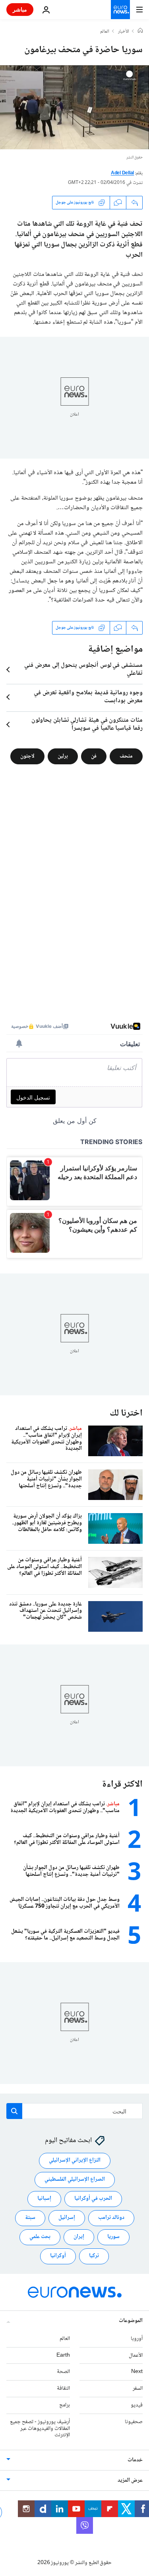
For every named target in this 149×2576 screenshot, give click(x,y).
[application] (74, 107)
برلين (63, 756)
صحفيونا (134, 2422)
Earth (63, 2355)
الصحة (63, 2372)
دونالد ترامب (111, 2218)
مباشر (20, 9)
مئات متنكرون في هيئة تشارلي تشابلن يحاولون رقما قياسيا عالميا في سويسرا (87, 725)
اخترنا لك (126, 1413)
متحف (126, 756)
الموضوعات (131, 2321)
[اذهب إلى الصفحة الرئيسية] (120, 10)
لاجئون (27, 756)
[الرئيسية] (140, 31)
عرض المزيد (130, 2480)
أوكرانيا (58, 2256)
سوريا (113, 2237)
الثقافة (63, 2389)
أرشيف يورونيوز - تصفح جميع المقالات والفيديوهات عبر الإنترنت (40, 2429)
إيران (79, 2237)
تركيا (94, 2256)
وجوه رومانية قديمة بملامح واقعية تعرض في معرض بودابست (88, 697)
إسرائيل (67, 2218)
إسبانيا (44, 2199)
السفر (138, 2389)
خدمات (135, 2460)
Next (137, 2372)
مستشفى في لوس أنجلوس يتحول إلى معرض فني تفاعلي (83, 670)
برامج (65, 2405)
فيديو (137, 2405)
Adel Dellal (122, 173)
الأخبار (124, 32)
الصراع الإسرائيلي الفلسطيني (75, 2180)
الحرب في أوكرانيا (93, 2199)
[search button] (14, 2111)
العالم (105, 32)
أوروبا (137, 2339)
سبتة (30, 2218)
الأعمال (136, 2355)
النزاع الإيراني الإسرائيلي (75, 2160)
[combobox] (74, 2111)
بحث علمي (40, 2237)
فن (94, 756)
